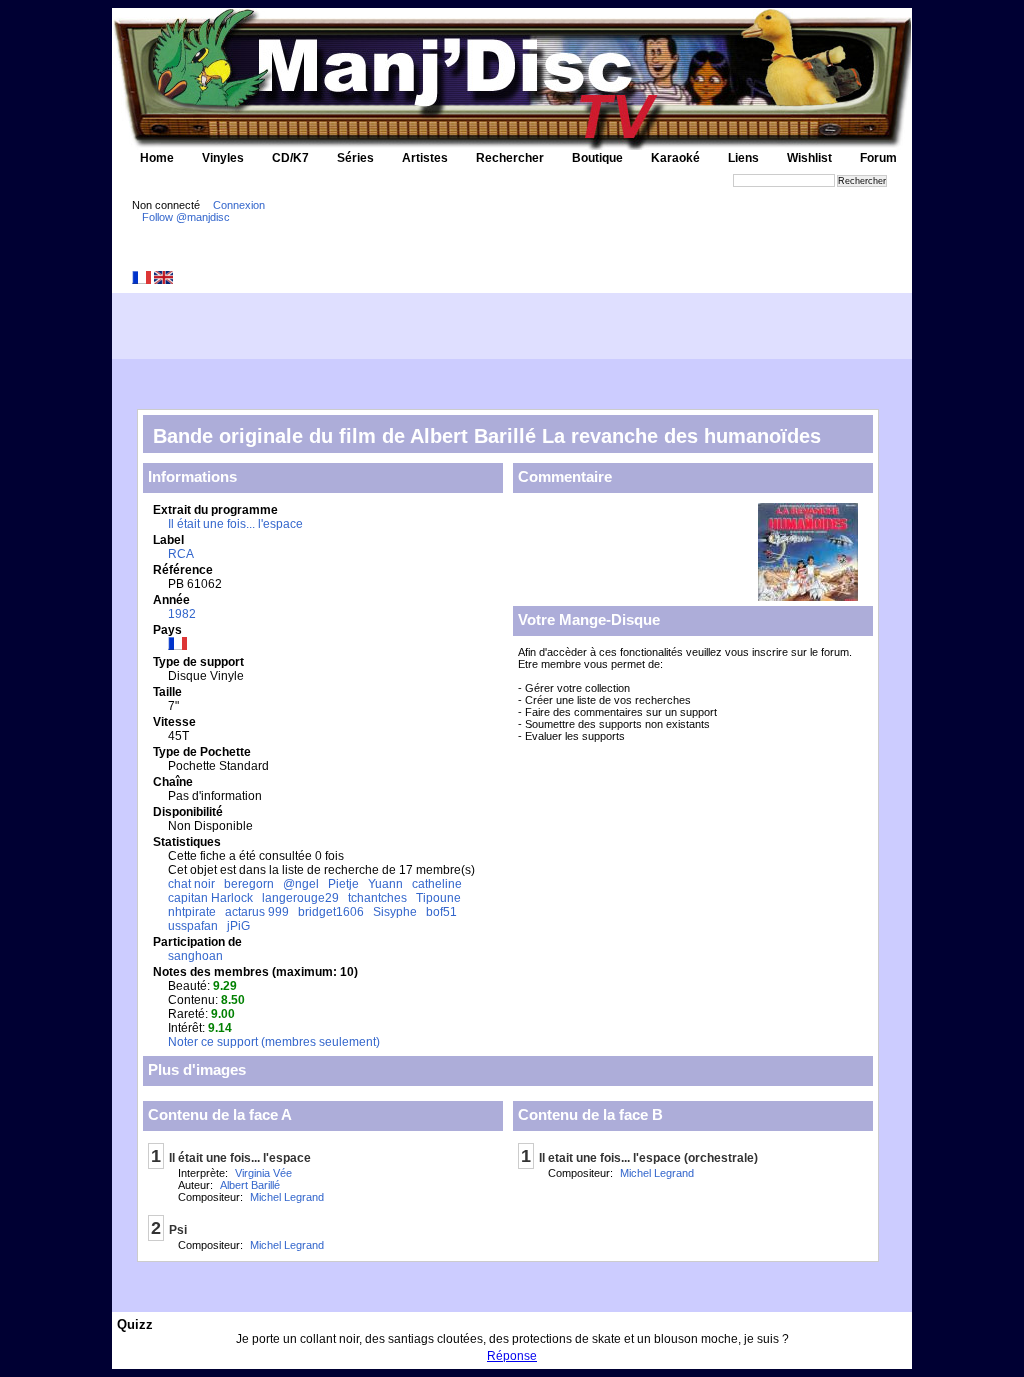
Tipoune (438, 898)
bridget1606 (331, 912)
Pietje (343, 884)
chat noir (191, 884)
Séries (355, 158)
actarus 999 (257, 912)
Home (157, 158)
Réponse (512, 1356)
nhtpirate (192, 912)
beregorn (249, 884)
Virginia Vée (263, 1173)
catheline (437, 884)
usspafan (193, 926)
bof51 (441, 912)
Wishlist (809, 158)
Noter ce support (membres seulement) (274, 1042)
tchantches (377, 898)
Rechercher (510, 158)
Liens (743, 158)
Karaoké (675, 158)
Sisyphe (395, 912)
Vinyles (223, 158)
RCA (181, 554)
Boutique (597, 158)
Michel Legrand (287, 1197)
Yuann (385, 884)
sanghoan (195, 956)
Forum (878, 158)
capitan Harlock (210, 898)
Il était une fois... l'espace (235, 524)
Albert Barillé (250, 1185)
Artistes (425, 158)
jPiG (238, 926)
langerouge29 (300, 898)
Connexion (239, 205)
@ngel (301, 884)
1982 (182, 614)
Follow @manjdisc (186, 217)
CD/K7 (290, 158)
